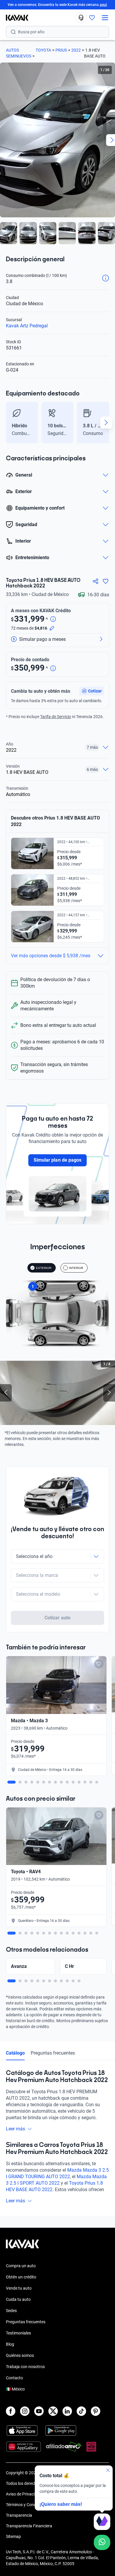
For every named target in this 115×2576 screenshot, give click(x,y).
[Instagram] (25, 2411)
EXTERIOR (44, 1268)
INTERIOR (76, 1268)
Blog (10, 2344)
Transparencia (19, 2515)
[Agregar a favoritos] (106, 581)
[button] (92, 691)
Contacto (14, 2378)
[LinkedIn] (67, 2411)
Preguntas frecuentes (53, 2053)
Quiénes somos (20, 2355)
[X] (53, 2411)
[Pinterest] (96, 2411)
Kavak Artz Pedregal (27, 326)
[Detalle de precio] (53, 619)
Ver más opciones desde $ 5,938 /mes (51, 956)
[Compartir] (96, 581)
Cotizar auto (57, 1618)
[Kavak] (14, 18)
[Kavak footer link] (22, 2247)
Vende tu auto (19, 2288)
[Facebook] (11, 2411)
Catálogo (15, 2053)
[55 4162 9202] (81, 18)
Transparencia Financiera (29, 2526)
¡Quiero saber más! (61, 2504)
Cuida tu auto (18, 2299)
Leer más (15, 2129)
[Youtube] (39, 2411)
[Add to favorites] (99, 1664)
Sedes (11, 2311)
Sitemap (13, 2536)
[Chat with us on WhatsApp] (102, 2542)
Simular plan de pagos (57, 1160)
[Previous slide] (9, 423)
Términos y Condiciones (27, 2505)
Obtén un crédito (21, 2277)
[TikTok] (81, 2411)
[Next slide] (106, 423)
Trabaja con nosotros (25, 2367)
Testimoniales (18, 2333)
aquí (103, 5)
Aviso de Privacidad (24, 2494)
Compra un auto (21, 2266)
